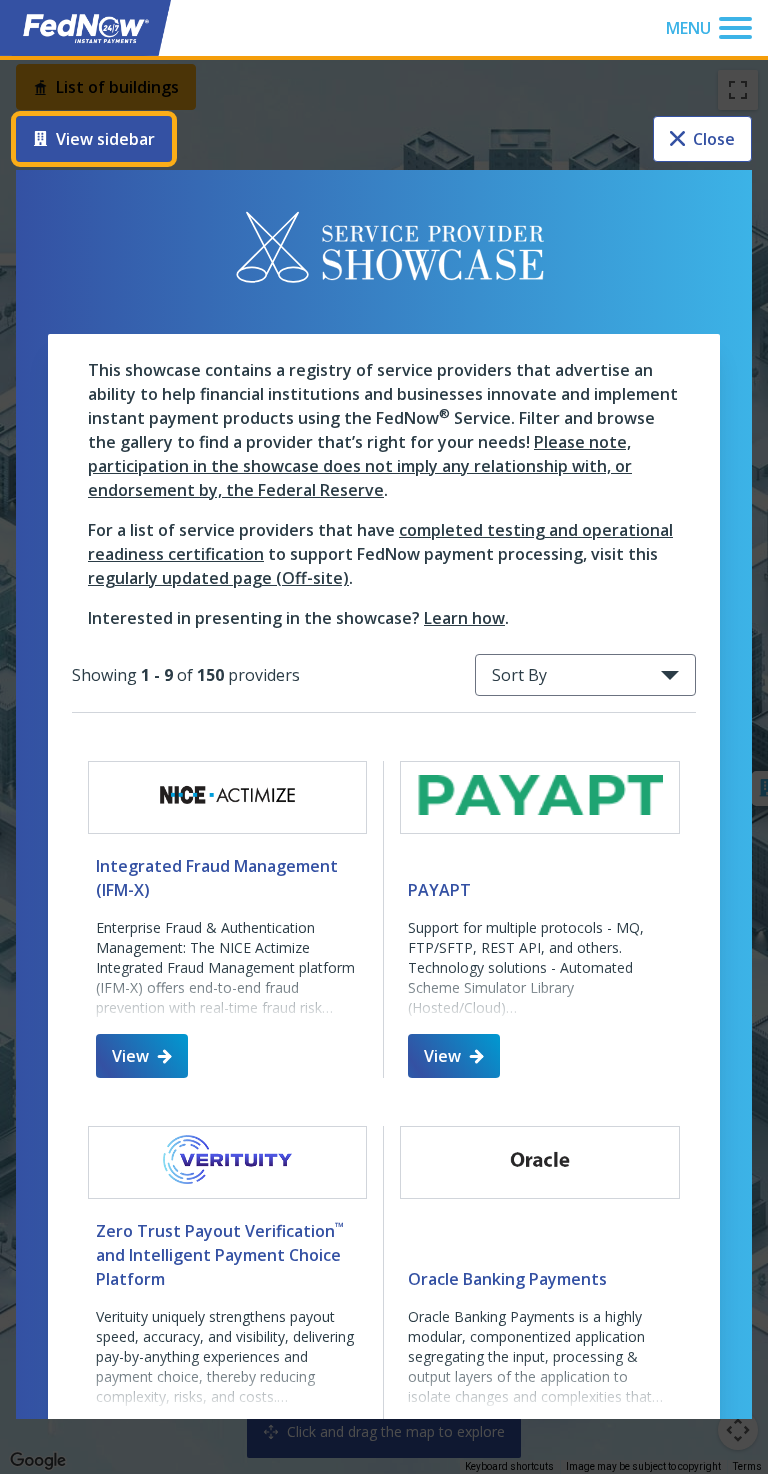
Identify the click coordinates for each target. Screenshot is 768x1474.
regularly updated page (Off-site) (218, 578)
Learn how (464, 618)
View (130, 1056)
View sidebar (105, 139)
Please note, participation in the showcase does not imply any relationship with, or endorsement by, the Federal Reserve (360, 466)
